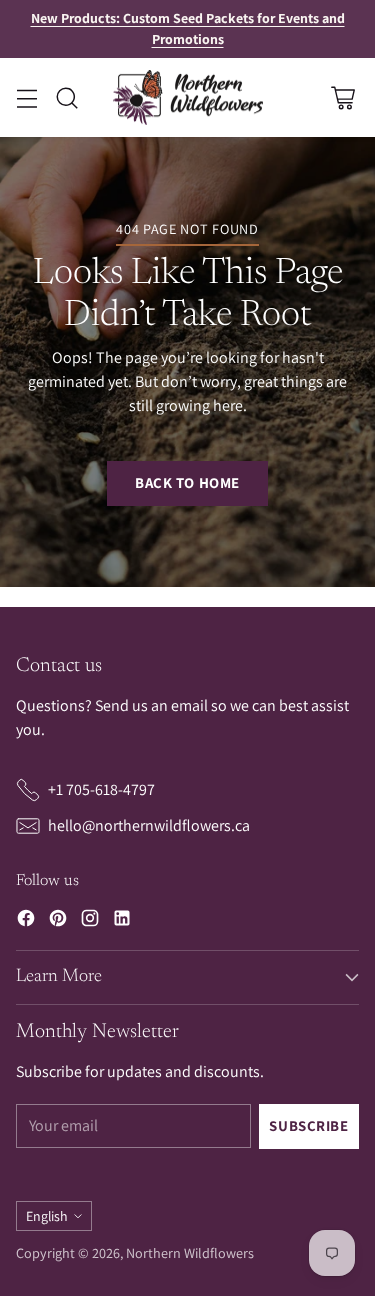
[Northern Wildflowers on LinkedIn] (122, 921)
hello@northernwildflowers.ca (149, 825)
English (47, 1216)
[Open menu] (26, 97)
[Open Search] (66, 97)
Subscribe (308, 1125)
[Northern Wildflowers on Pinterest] (58, 921)
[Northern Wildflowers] (188, 98)
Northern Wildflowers (190, 1253)
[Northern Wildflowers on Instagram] (90, 921)
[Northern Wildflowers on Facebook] (26, 921)
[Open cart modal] (342, 97)
